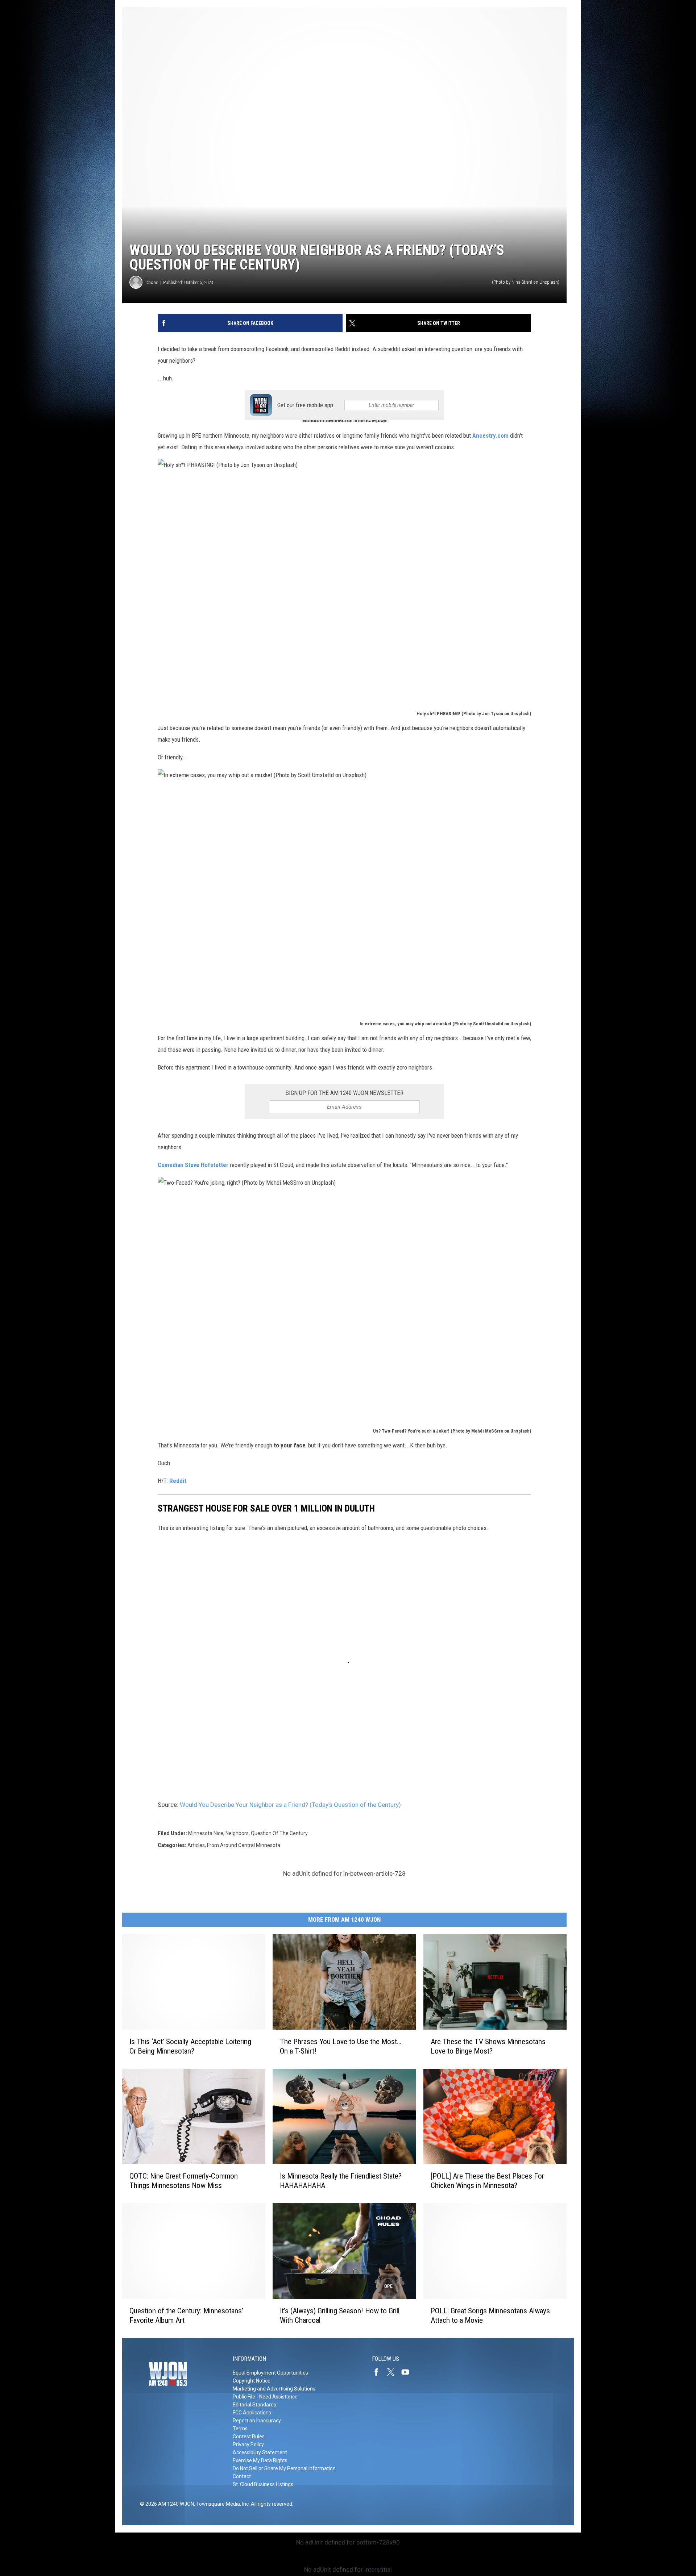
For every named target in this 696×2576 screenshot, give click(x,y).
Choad (152, 282)
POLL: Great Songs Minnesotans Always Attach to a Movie (490, 2316)
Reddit (178, 1481)
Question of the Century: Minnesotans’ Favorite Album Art (186, 2316)
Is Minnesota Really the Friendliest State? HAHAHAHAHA (341, 2181)
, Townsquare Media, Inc (221, 2504)
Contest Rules (249, 2437)
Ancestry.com (490, 435)
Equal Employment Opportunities (270, 2373)
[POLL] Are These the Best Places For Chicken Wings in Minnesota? (487, 2181)
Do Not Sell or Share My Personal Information (284, 2468)
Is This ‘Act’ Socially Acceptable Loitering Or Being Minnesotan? (190, 2046)
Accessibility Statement (260, 2452)
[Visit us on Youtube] (408, 2372)
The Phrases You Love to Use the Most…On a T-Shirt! (341, 2046)
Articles (196, 1845)
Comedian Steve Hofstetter (193, 1165)
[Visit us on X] (394, 2372)
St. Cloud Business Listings (263, 2484)
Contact (242, 2476)
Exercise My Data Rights (260, 2460)
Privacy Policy (248, 2444)
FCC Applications (252, 2413)
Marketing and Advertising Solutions (274, 2389)
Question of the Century (279, 1833)
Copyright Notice (252, 2381)
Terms (240, 2429)
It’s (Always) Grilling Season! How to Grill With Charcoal (340, 2316)
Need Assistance (278, 2397)
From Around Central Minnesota (244, 1845)
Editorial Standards (254, 2405)
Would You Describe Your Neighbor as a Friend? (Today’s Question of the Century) (290, 1805)
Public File (244, 2397)
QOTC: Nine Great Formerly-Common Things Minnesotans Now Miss (184, 2181)
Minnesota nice (206, 1833)
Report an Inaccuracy (257, 2421)
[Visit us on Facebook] (379, 2372)
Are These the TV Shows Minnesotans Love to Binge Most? (488, 2046)
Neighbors (237, 1833)
